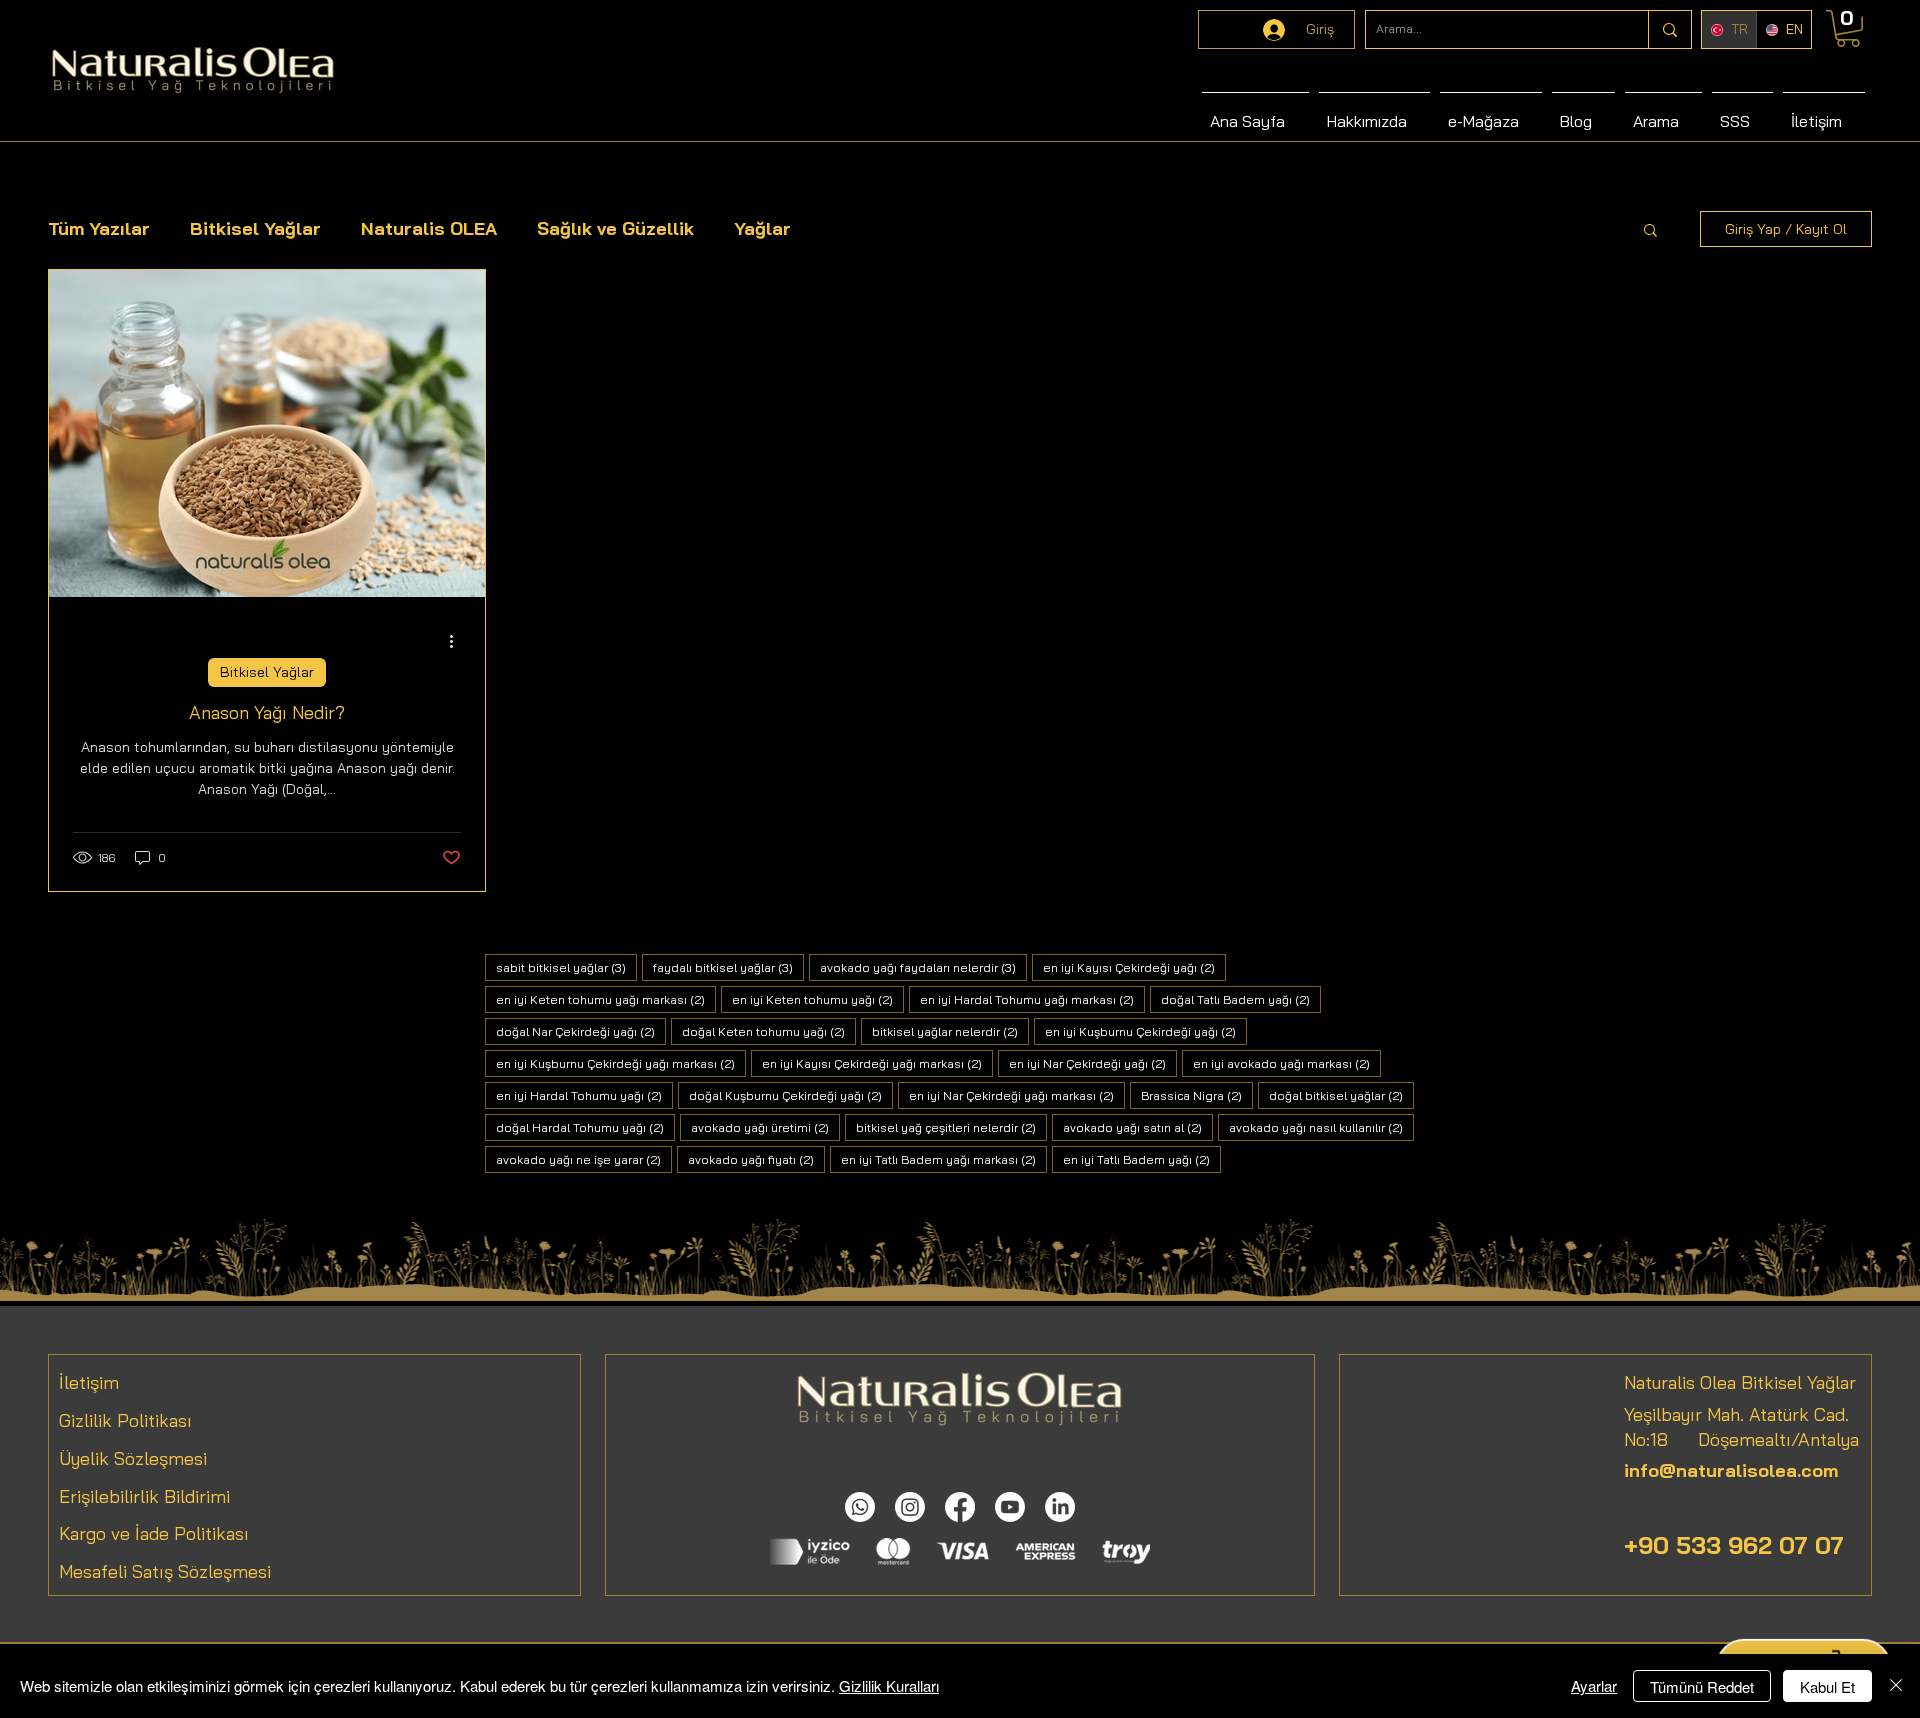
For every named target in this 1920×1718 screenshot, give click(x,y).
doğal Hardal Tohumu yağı (585, 1127)
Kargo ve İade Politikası (154, 1533)
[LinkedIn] (1060, 1507)
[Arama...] (1669, 29)
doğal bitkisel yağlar (1341, 1095)
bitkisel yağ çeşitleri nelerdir (951, 1127)
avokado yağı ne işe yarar (584, 1159)
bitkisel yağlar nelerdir (950, 1031)
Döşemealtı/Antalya (1763, 1439)
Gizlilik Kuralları (889, 1685)
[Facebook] (960, 1507)
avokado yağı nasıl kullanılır (1321, 1127)
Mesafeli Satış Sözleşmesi (165, 1571)
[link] (1848, 28)
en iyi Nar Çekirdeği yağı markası (1017, 1095)
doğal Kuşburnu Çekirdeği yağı (791, 1095)
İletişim (89, 1382)
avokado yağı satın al (1138, 1127)
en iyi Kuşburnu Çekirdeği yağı (1146, 1031)
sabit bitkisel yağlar (566, 967)
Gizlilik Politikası (125, 1420)
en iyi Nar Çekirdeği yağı (1093, 1063)
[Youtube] (1010, 1507)
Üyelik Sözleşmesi (133, 1458)
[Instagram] (910, 1507)
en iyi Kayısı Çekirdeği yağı (1134, 967)
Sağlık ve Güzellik (615, 228)
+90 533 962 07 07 (1734, 1545)
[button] (1650, 231)
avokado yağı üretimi (765, 1127)
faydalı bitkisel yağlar (728, 967)
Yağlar (762, 228)
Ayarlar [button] (1594, 1685)
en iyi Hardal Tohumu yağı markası (1032, 999)
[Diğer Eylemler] (458, 641)
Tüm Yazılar (99, 228)
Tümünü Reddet (1702, 1686)
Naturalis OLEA (429, 228)
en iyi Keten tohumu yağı (818, 999)
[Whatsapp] (860, 1507)
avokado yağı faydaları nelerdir (923, 967)
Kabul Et (1827, 1686)
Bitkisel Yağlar (255, 228)
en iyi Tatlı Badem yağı (1142, 1159)
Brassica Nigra (1197, 1095)
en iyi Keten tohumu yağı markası (606, 999)
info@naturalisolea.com (1731, 1470)
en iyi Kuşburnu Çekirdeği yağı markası (621, 1063)
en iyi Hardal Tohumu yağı (584, 1095)
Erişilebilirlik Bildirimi (144, 1496)
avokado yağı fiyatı (756, 1159)
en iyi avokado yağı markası (1287, 1063)
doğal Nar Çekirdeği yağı (581, 1031)
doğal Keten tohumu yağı (769, 1031)
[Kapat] (1896, 1686)
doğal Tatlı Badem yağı (1241, 999)
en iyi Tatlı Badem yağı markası (944, 1159)
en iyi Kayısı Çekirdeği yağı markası (877, 1063)
